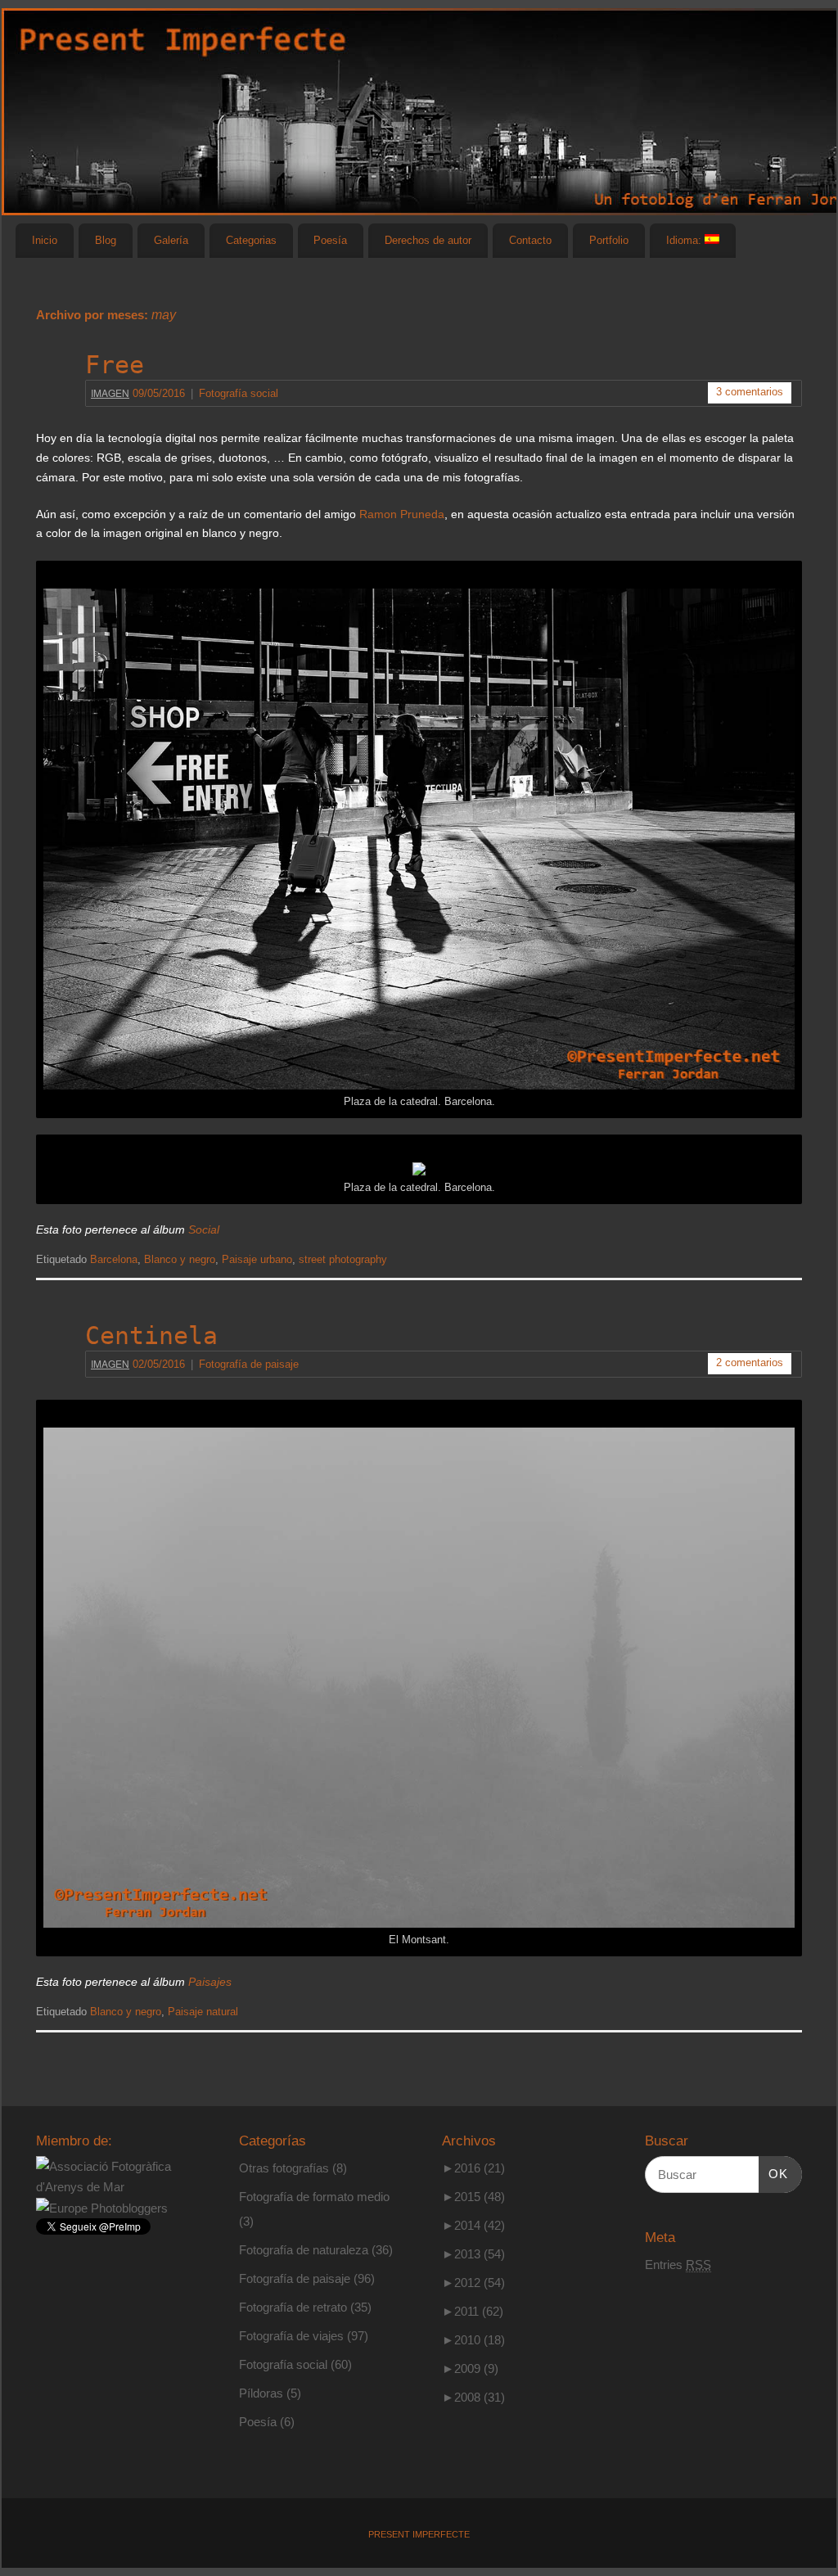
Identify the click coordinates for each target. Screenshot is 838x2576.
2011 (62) (473, 2311)
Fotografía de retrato (293, 2307)
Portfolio (609, 240)
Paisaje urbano (257, 1260)
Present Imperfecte (419, 2534)
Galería (171, 240)
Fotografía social (239, 394)
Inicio (45, 240)
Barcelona (114, 1260)
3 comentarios (750, 392)
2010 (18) (473, 2340)
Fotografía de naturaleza (304, 2250)
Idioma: (685, 240)
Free (115, 365)
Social (204, 1229)
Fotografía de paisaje (249, 1365)
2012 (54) (473, 2283)
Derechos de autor (428, 240)
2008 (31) (473, 2397)
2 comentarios (750, 1363)
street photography (343, 1260)
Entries (678, 2265)
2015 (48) (473, 2197)
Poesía (330, 240)
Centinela (151, 1335)
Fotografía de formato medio (314, 2197)
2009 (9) (470, 2368)
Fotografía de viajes (291, 2336)
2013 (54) (473, 2254)
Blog (106, 240)
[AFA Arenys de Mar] (115, 2187)
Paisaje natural (203, 2012)
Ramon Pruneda (402, 514)
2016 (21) (473, 2168)
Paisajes (210, 1982)
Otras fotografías (284, 2168)
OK (773, 2173)
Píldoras (261, 2393)
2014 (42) (473, 2225)
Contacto (530, 240)
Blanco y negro (180, 1260)
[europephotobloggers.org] (102, 2208)
